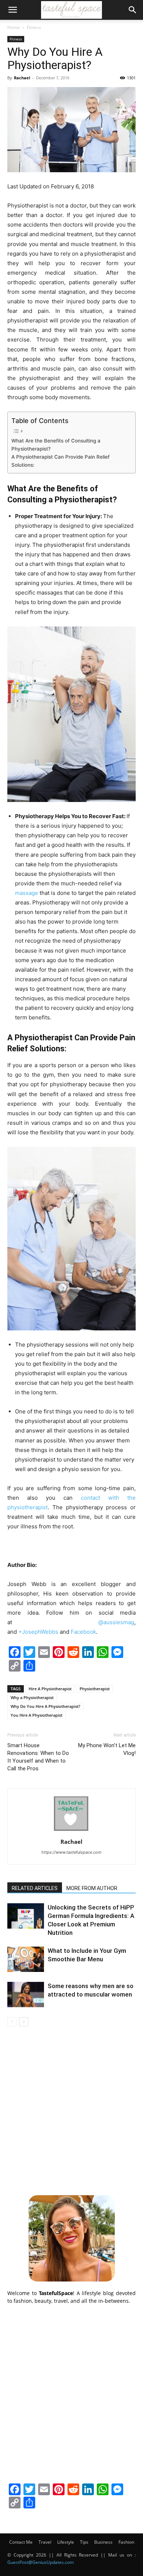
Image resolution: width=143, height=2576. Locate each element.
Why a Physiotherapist (32, 1697)
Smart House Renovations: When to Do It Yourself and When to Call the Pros (38, 1757)
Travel (45, 2542)
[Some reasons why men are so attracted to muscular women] (26, 1995)
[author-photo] (71, 1831)
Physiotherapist (95, 1689)
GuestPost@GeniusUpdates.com (41, 2562)
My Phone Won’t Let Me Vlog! (107, 1749)
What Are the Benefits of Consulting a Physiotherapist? (56, 445)
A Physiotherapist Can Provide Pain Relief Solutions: (60, 461)
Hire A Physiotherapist (50, 1689)
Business (103, 2542)
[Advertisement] (71, 2110)
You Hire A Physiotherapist (36, 1715)
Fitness (34, 27)
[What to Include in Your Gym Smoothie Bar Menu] (26, 1959)
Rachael (22, 78)
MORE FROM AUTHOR (92, 1888)
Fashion (126, 2542)
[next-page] (24, 2022)
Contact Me (21, 2542)
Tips (84, 2542)
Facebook (83, 1632)
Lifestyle (66, 2542)
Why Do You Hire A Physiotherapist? (45, 1706)
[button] (12, 10)
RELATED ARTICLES (35, 1888)
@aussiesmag (116, 1622)
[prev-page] (12, 2022)
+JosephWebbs (39, 1632)
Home (14, 27)
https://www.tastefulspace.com (71, 1852)
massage (27, 893)
